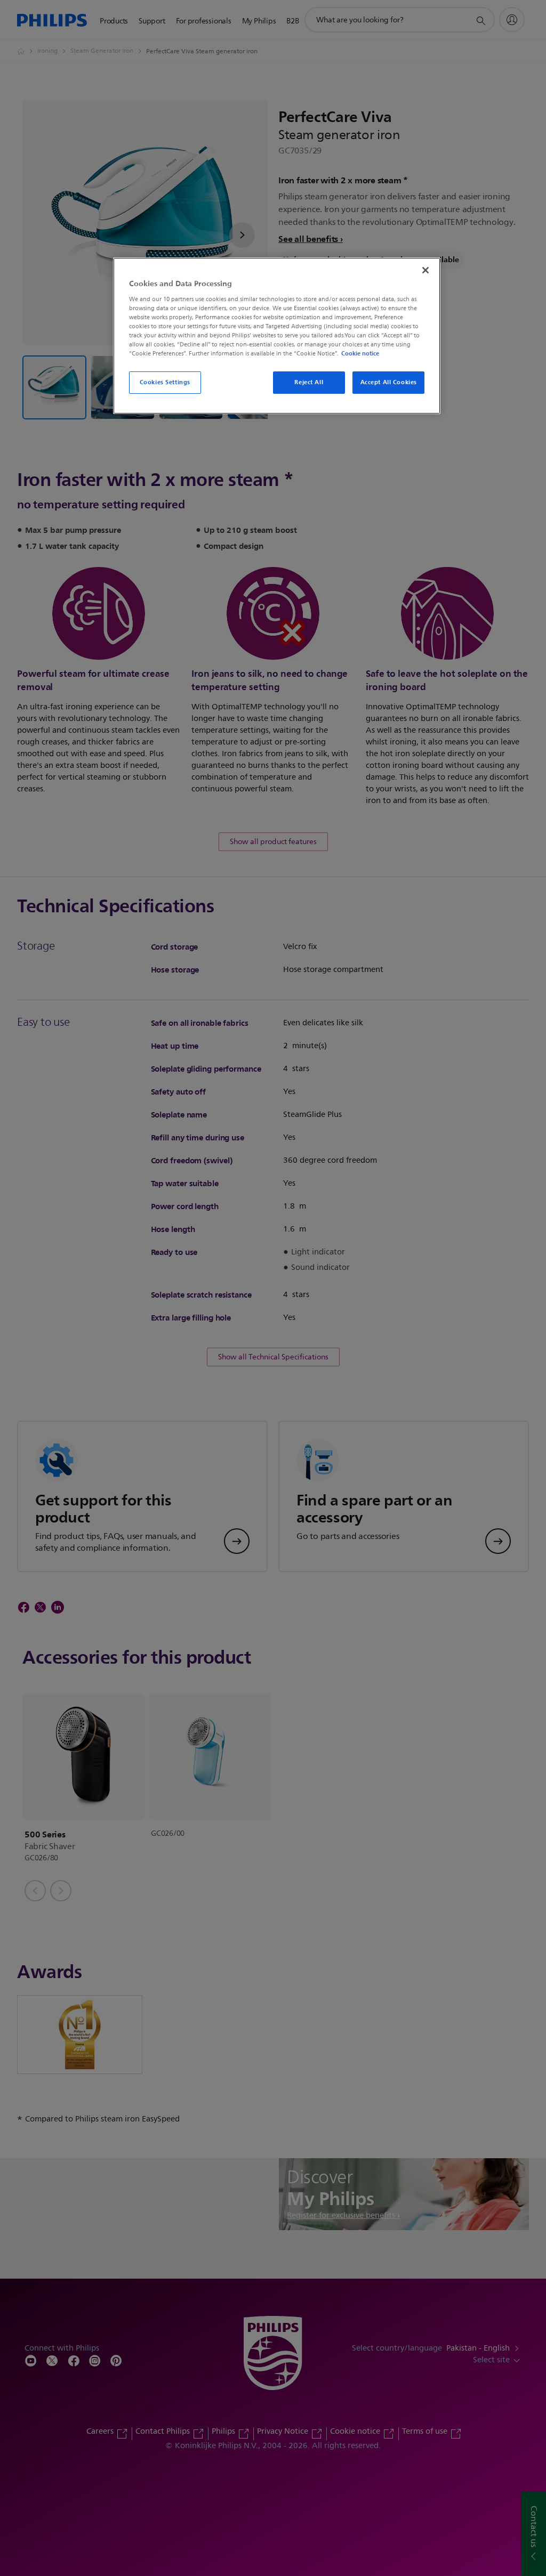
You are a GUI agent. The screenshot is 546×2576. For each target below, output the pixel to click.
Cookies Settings (165, 382)
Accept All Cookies (389, 382)
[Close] (425, 270)
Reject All (309, 382)
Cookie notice (360, 353)
